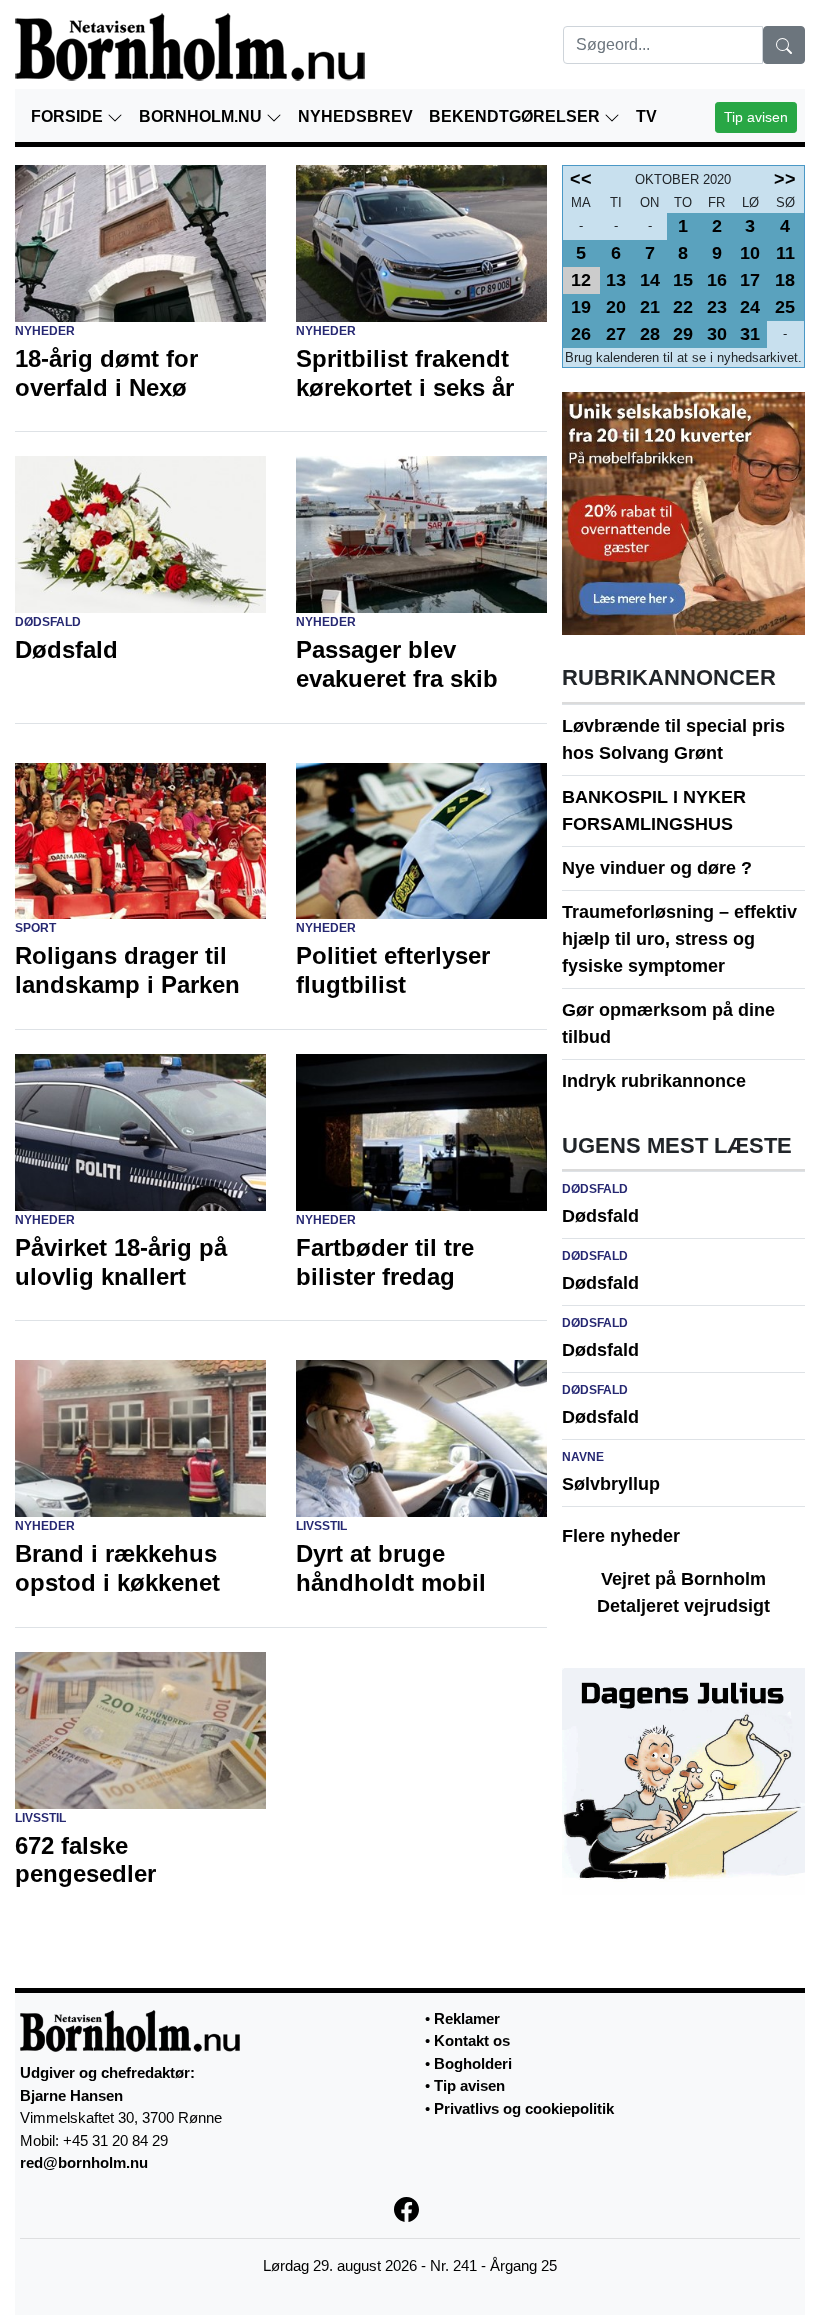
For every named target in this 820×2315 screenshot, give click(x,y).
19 (581, 307)
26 (581, 334)
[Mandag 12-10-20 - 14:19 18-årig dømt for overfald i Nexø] (140, 242)
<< (581, 179)
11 (785, 253)
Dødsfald (600, 1216)
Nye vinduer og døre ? (657, 868)
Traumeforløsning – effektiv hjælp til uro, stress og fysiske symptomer (679, 939)
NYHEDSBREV (355, 116)
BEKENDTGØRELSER (516, 116)
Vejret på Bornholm (683, 1579)
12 (581, 280)
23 (717, 307)
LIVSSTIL (321, 1526)
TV (646, 116)
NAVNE (583, 1457)
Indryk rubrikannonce (654, 1081)
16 (717, 280)
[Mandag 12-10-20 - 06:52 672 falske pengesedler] (140, 1729)
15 (683, 280)
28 (650, 334)
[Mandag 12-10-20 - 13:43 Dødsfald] (140, 534)
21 (650, 307)
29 (683, 334)
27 (616, 334)
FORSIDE (69, 116)
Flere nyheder (621, 1536)
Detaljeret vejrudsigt (683, 1606)
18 (785, 280)
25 (785, 307)
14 (650, 280)
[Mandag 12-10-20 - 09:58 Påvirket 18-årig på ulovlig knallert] (140, 1131)
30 (717, 334)
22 (683, 307)
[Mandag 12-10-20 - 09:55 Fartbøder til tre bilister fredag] (421, 1131)
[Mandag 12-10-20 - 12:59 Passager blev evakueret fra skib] (421, 534)
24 (750, 307)
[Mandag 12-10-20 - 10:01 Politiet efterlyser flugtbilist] (421, 840)
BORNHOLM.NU (202, 116)
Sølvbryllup (611, 1484)
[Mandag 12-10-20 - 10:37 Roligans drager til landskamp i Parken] (140, 840)
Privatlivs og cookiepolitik (524, 2108)
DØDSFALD (48, 622)
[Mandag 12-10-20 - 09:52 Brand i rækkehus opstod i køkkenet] (140, 1438)
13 (616, 280)
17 (750, 280)
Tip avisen (756, 117)
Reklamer (467, 2018)
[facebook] (410, 2208)
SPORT (35, 928)
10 (750, 253)
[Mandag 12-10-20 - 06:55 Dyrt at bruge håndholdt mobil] (421, 1438)
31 (750, 334)
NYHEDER (45, 331)
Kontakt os (472, 2040)
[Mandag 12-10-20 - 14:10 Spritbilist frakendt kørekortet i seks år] (421, 242)
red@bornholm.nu (84, 2162)
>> (785, 179)
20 (616, 307)
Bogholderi (473, 2063)
